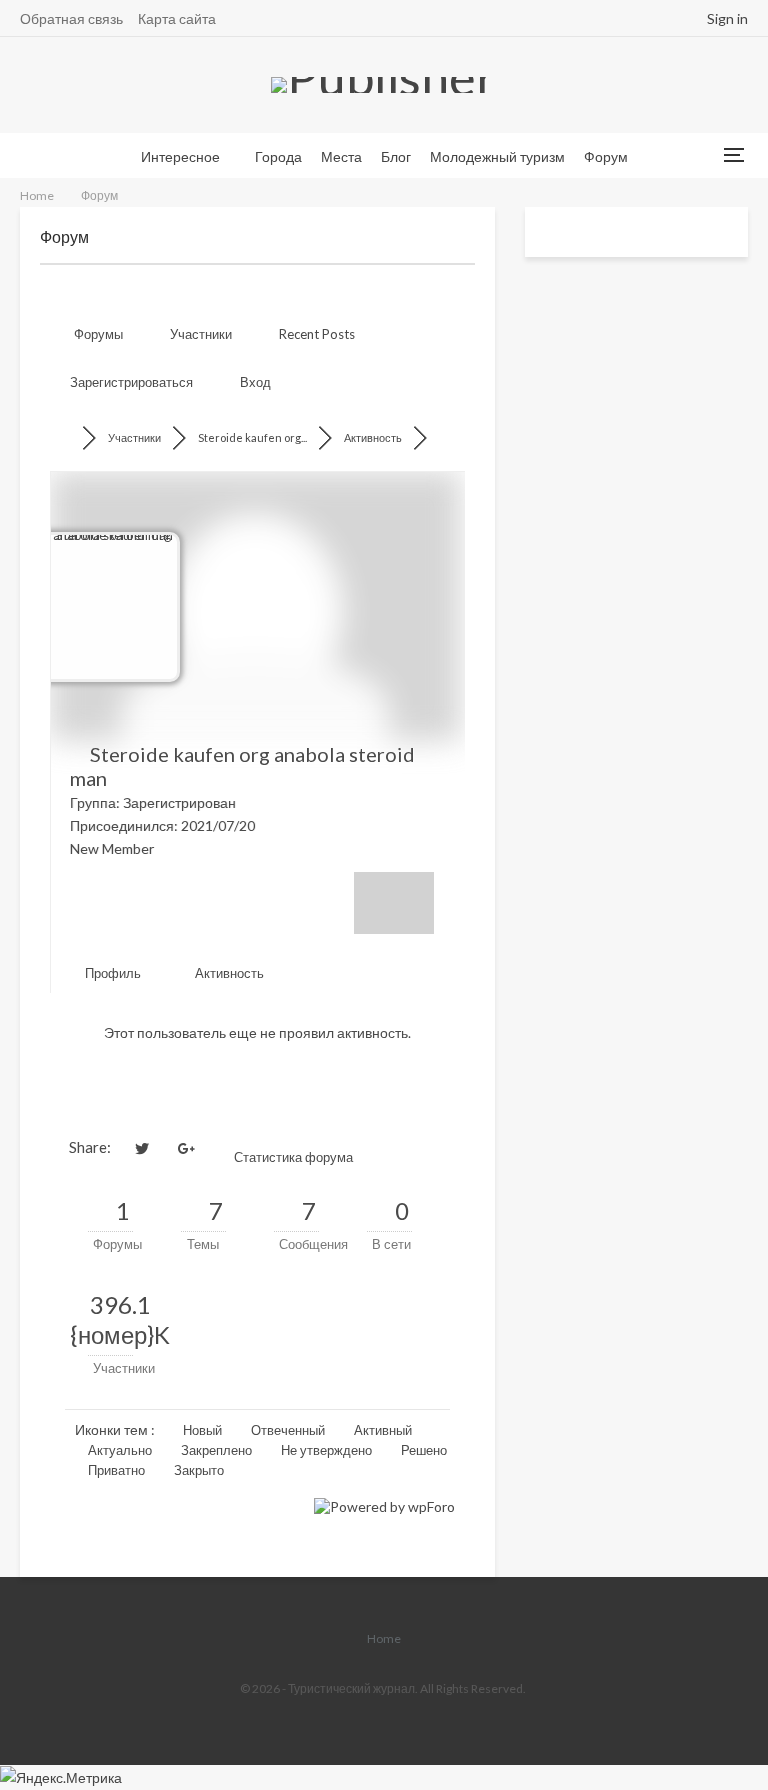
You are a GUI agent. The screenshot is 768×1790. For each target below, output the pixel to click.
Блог (396, 156)
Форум (606, 156)
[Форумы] (68, 438)
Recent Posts (317, 334)
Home (384, 1638)
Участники (201, 334)
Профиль (111, 973)
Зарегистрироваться (131, 382)
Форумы (98, 334)
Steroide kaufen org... (252, 437)
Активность (373, 437)
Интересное (180, 156)
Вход (255, 382)
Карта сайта (177, 18)
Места (341, 156)
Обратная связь (71, 18)
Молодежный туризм (497, 156)
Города (278, 156)
